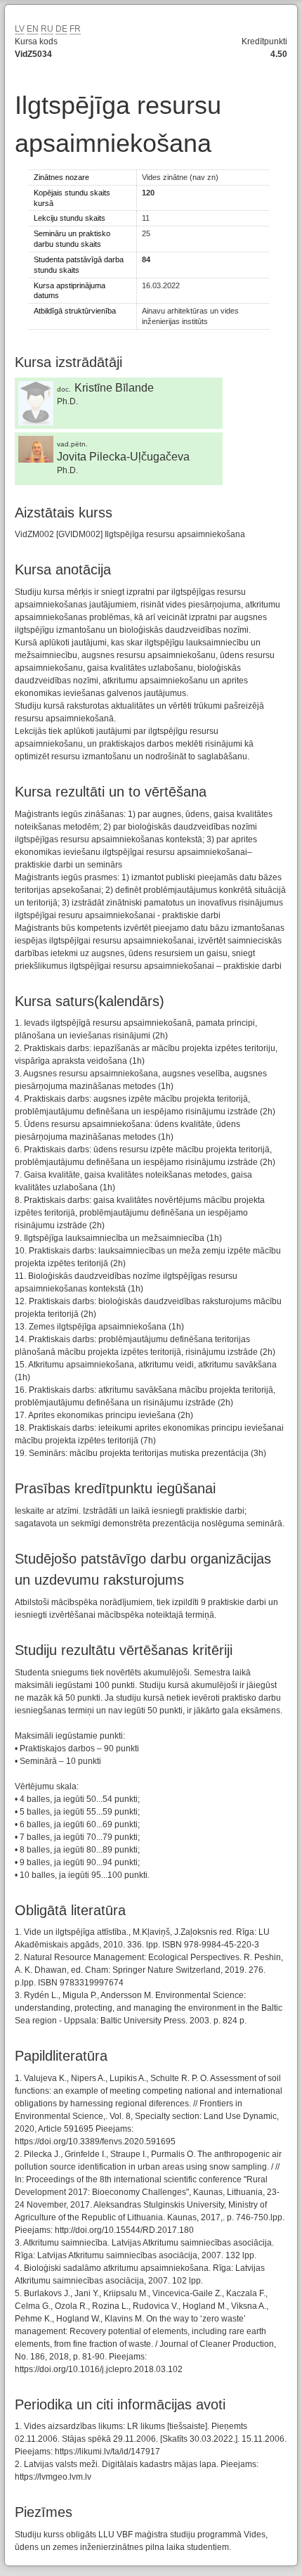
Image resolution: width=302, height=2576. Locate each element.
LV (20, 29)
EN (33, 29)
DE (61, 29)
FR (75, 29)
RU (47, 29)
